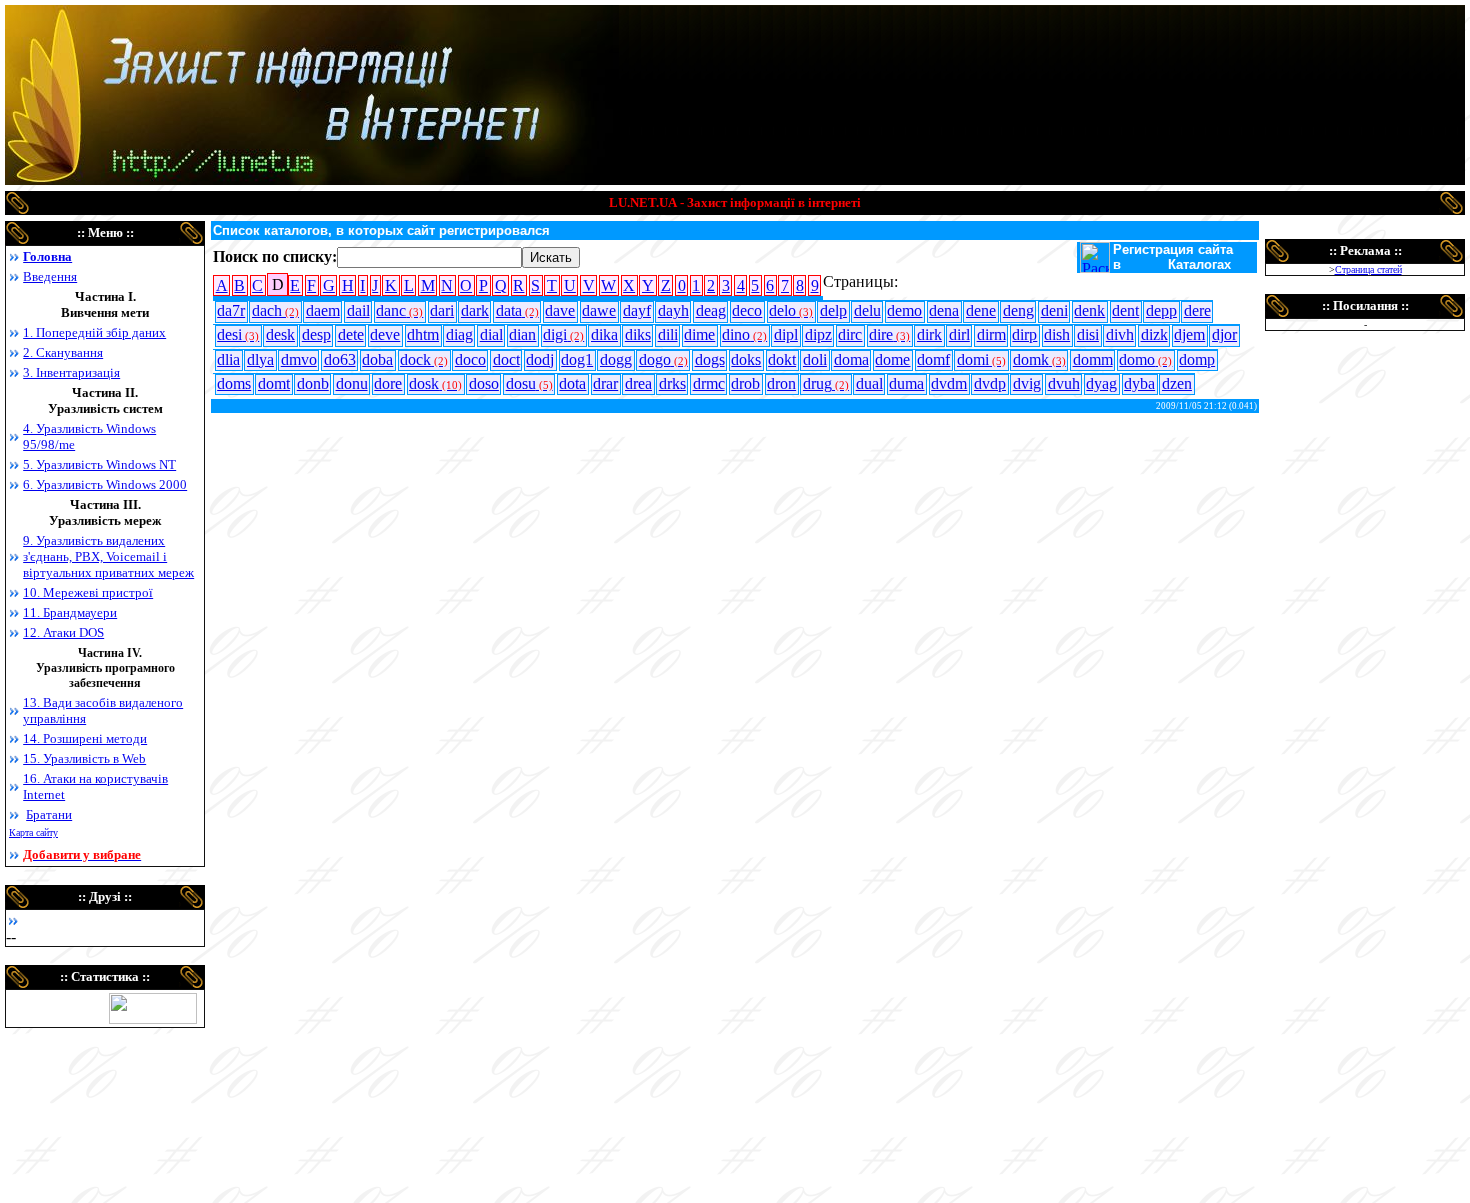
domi (981, 359)
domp (1197, 359)
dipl (786, 334)
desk (280, 334)
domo (1145, 359)
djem (1189, 334)
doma (851, 359)
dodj (540, 359)
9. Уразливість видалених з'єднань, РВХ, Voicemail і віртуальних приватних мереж (108, 556)
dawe (599, 310)
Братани (49, 814)
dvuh (1064, 383)
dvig (1027, 383)
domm (1093, 359)
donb (313, 383)
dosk (435, 383)
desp (316, 334)
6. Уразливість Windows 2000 (105, 484)
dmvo (299, 359)
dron (781, 383)
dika (604, 334)
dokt (782, 359)
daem (323, 310)
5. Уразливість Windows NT (99, 464)
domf (933, 359)
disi (1088, 334)
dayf (637, 310)
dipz (818, 334)
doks (746, 359)
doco (470, 359)
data (517, 310)
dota (572, 383)
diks (638, 334)
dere (1197, 310)
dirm (991, 334)
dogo (663, 359)
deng (1018, 310)
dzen (1177, 383)
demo (904, 310)
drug (826, 383)
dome (892, 359)
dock (424, 359)
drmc (709, 383)
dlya (260, 359)
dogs (710, 359)
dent (1125, 310)
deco (747, 310)
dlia (228, 359)
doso (484, 383)
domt (274, 383)
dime (699, 334)
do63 (340, 359)
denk (1089, 310)
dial (491, 334)
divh (1120, 334)
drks (672, 383)
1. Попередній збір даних (94, 332)
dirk (929, 334)
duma (906, 383)
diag (459, 334)
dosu (529, 383)
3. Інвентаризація (71, 372)
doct (506, 359)
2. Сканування (63, 352)
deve (385, 334)
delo (791, 310)
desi (238, 334)
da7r (231, 310)
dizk (1154, 334)
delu (867, 310)
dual (869, 383)
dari (442, 310)
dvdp (990, 383)
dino (744, 334)
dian (522, 334)
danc (399, 310)
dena (944, 310)
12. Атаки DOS (63, 632)
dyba (1139, 383)
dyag (1101, 383)
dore (388, 383)
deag (711, 310)
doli (815, 359)
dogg (616, 359)
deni (1054, 310)
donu (352, 383)
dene (981, 310)
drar (605, 383)
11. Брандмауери (70, 612)
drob (745, 383)
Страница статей (1368, 269)
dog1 (577, 359)
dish (1057, 334)
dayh (673, 310)
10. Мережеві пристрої (88, 592)
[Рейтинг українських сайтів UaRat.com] (153, 1018)
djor (1224, 334)
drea (638, 383)
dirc (850, 334)
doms (234, 383)
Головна (47, 256)
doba (377, 359)
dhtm (423, 334)
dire (889, 334)
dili (668, 334)
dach (275, 310)
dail (358, 310)
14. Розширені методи (85, 738)
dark (475, 310)
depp (1161, 310)
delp (833, 310)
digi (563, 334)
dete (351, 334)
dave (560, 310)
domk (1039, 359)
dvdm (949, 383)
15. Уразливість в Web (84, 758)
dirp (1024, 334)
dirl (959, 334)
